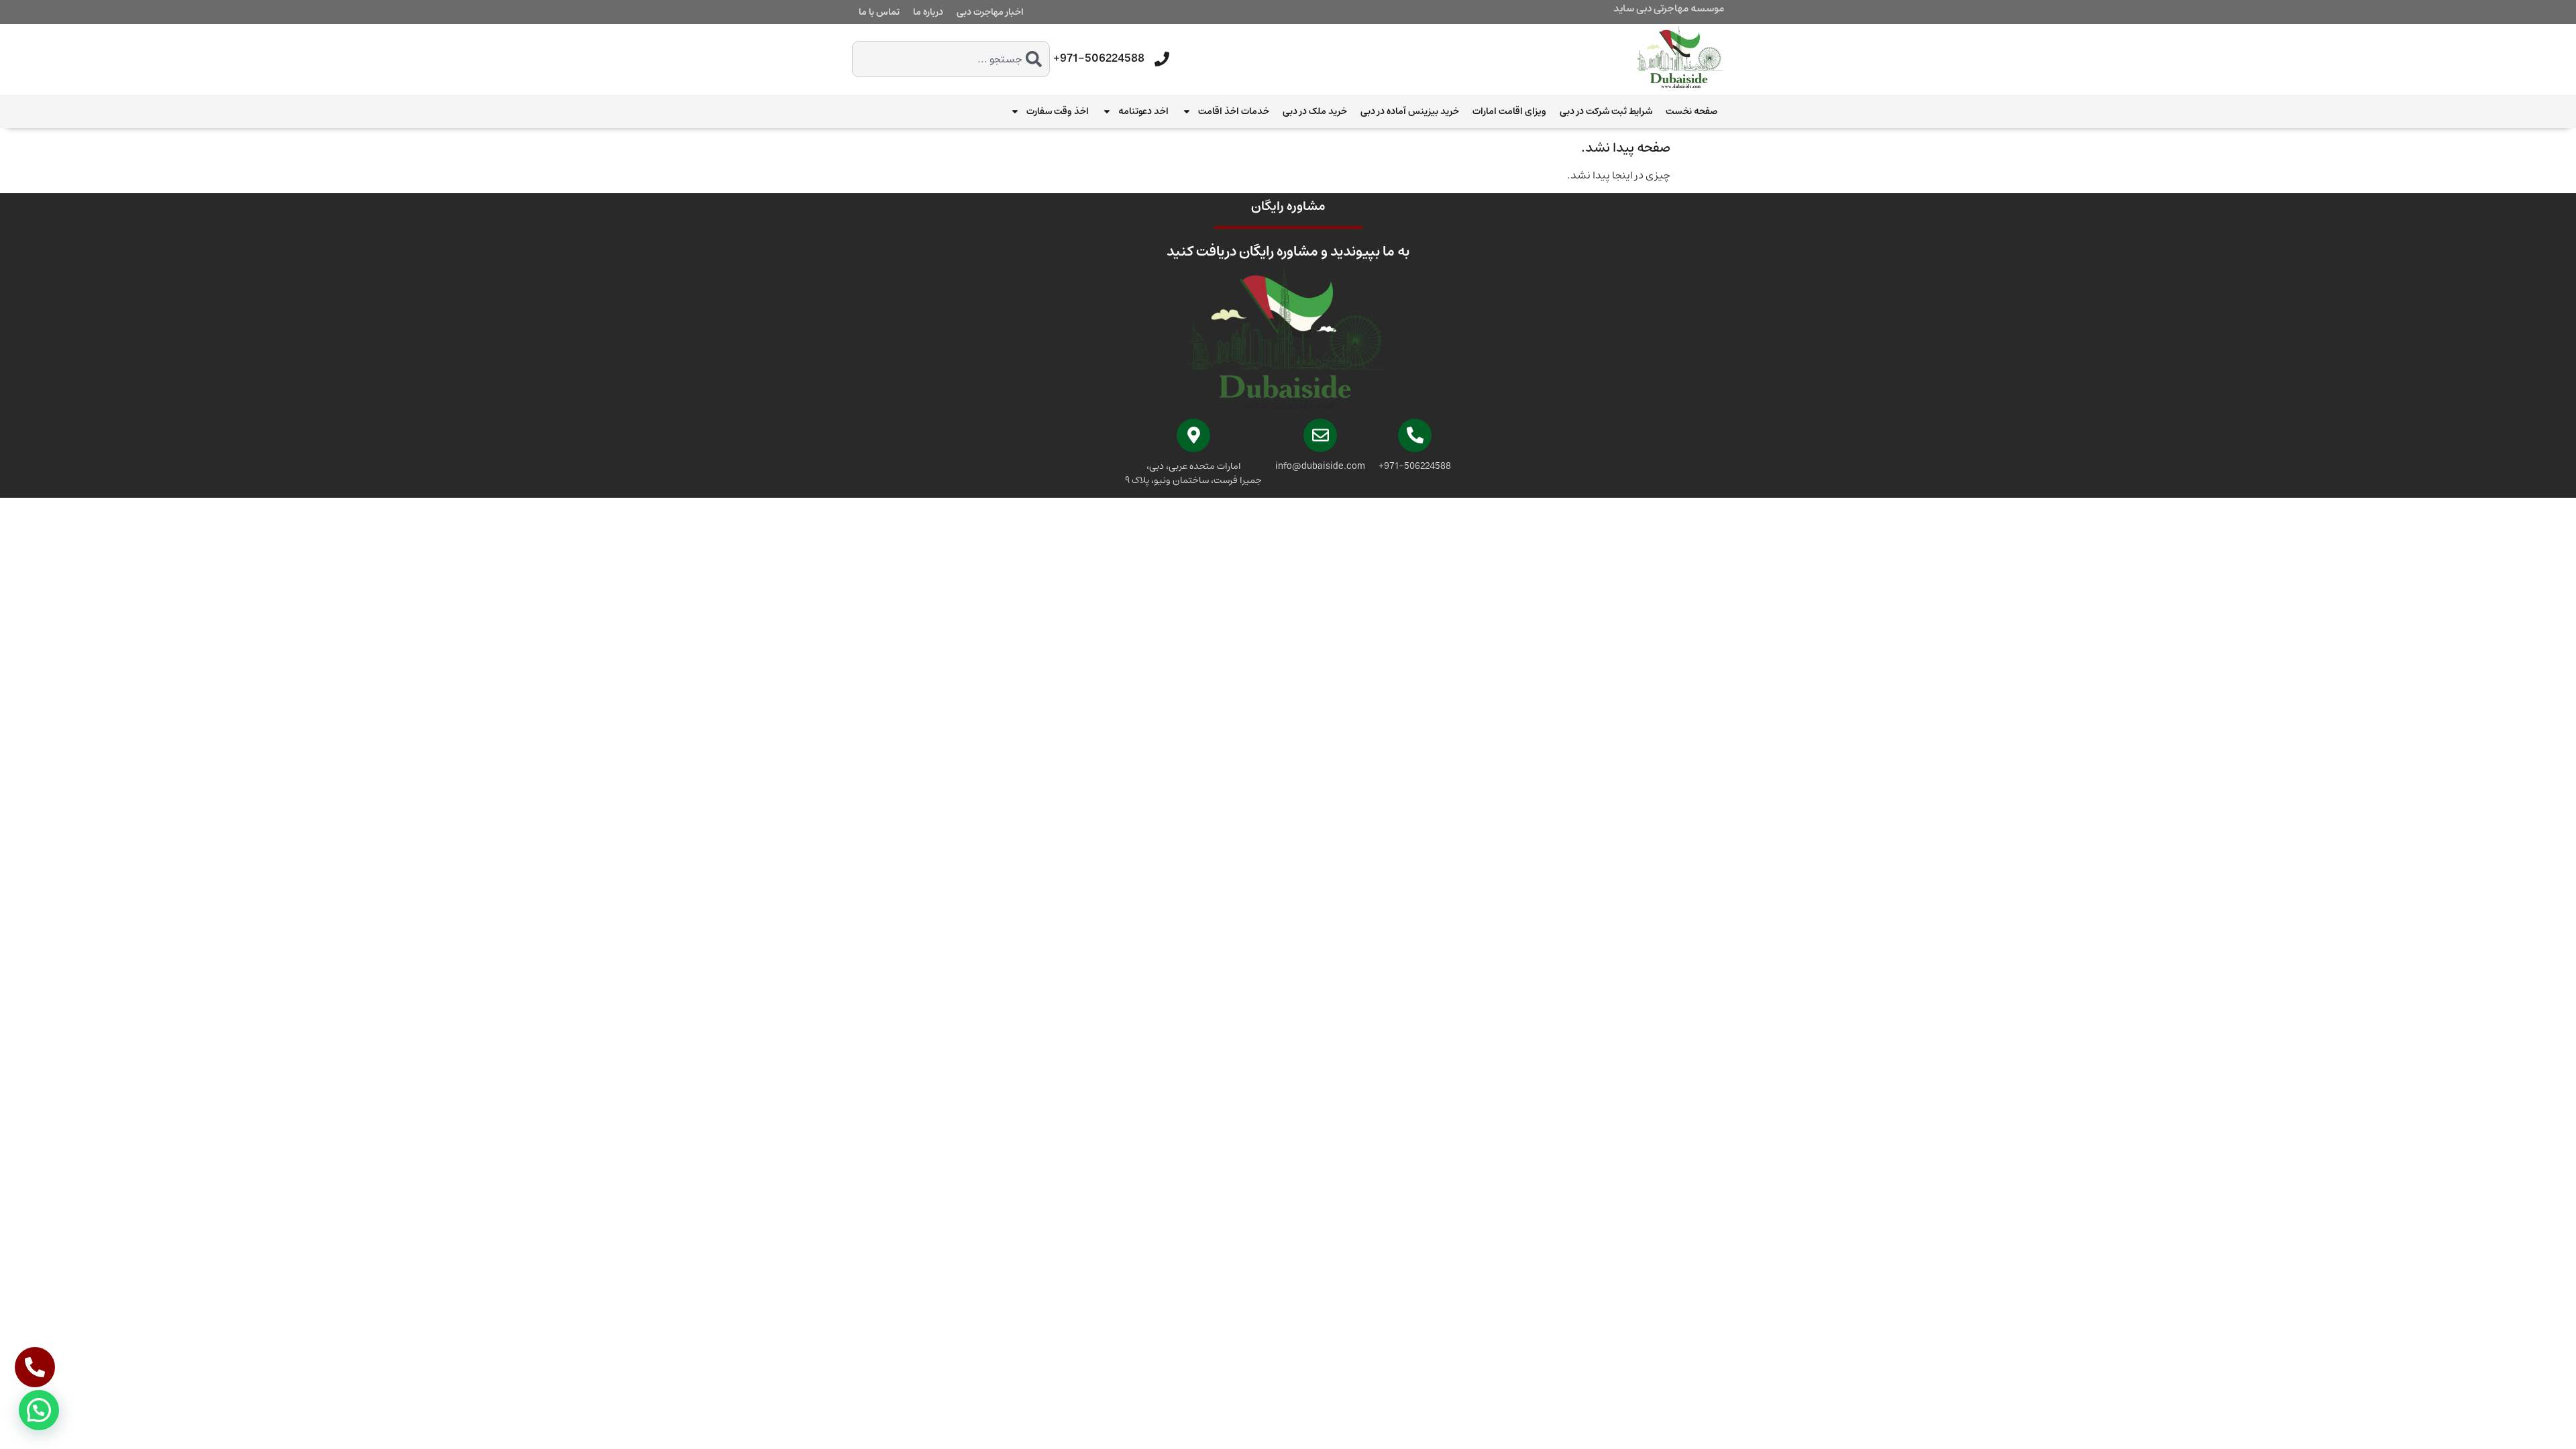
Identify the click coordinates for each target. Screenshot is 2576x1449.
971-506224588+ (1099, 58)
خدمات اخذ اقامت (1234, 111)
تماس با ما (879, 12)
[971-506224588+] (1162, 59)
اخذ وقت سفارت (1058, 111)
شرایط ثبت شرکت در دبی (1606, 111)
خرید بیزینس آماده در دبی (1410, 111)
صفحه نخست (1692, 111)
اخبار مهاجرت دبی (990, 12)
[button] (39, 1410)
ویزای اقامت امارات (1509, 111)
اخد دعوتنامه (1143, 111)
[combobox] (951, 59)
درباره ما (928, 12)
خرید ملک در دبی (1315, 111)
